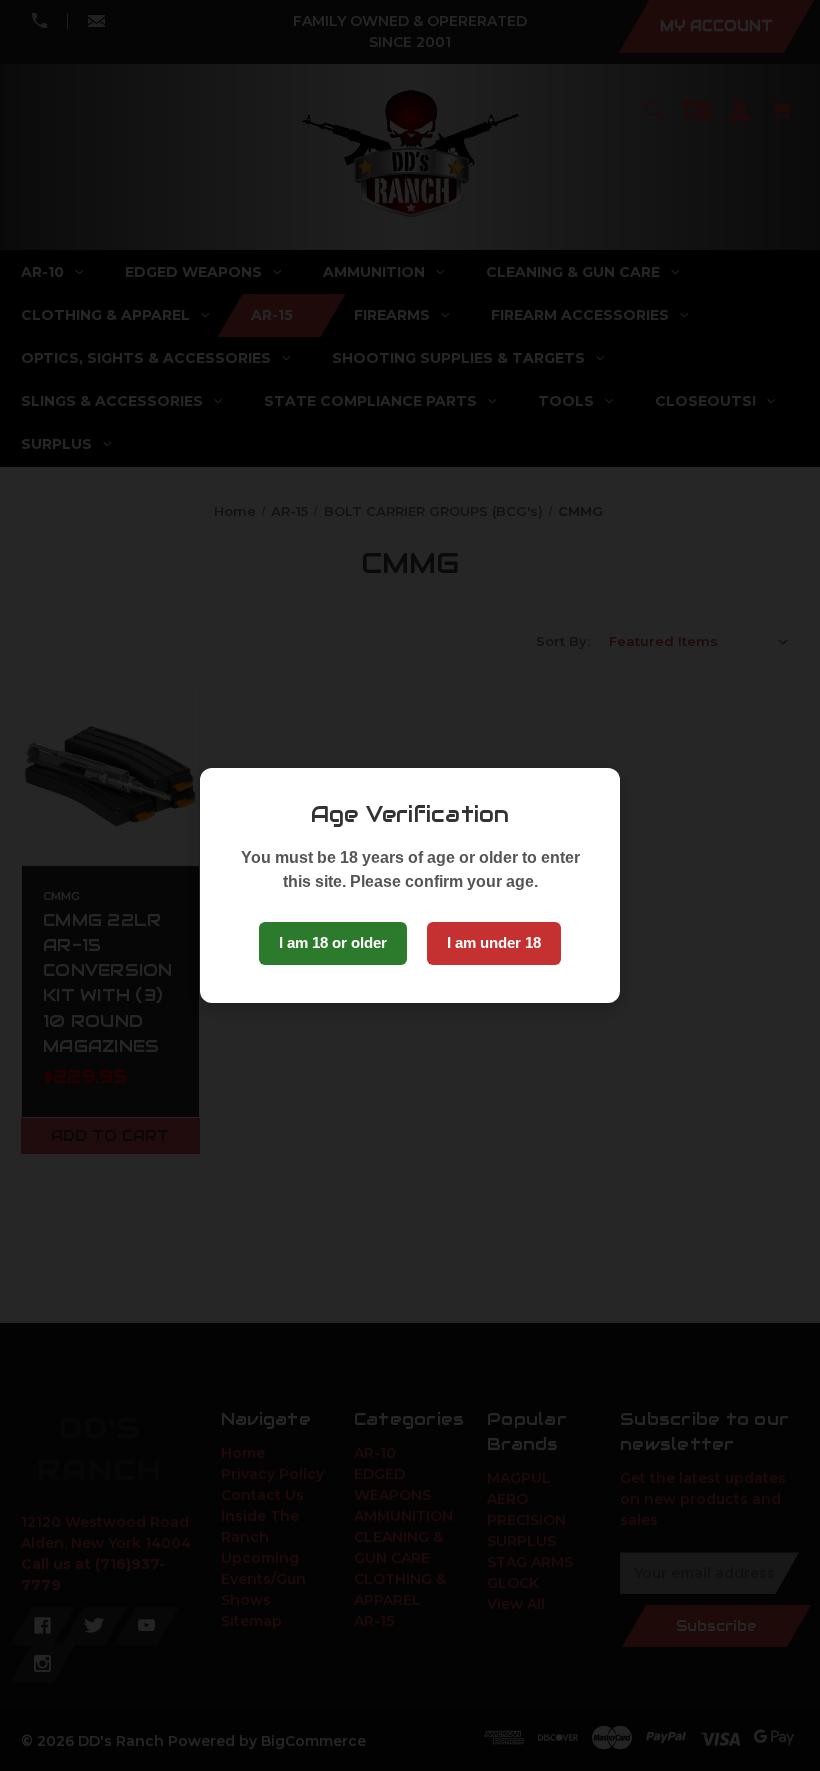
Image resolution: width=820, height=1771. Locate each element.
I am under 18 (494, 942)
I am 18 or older (333, 942)
